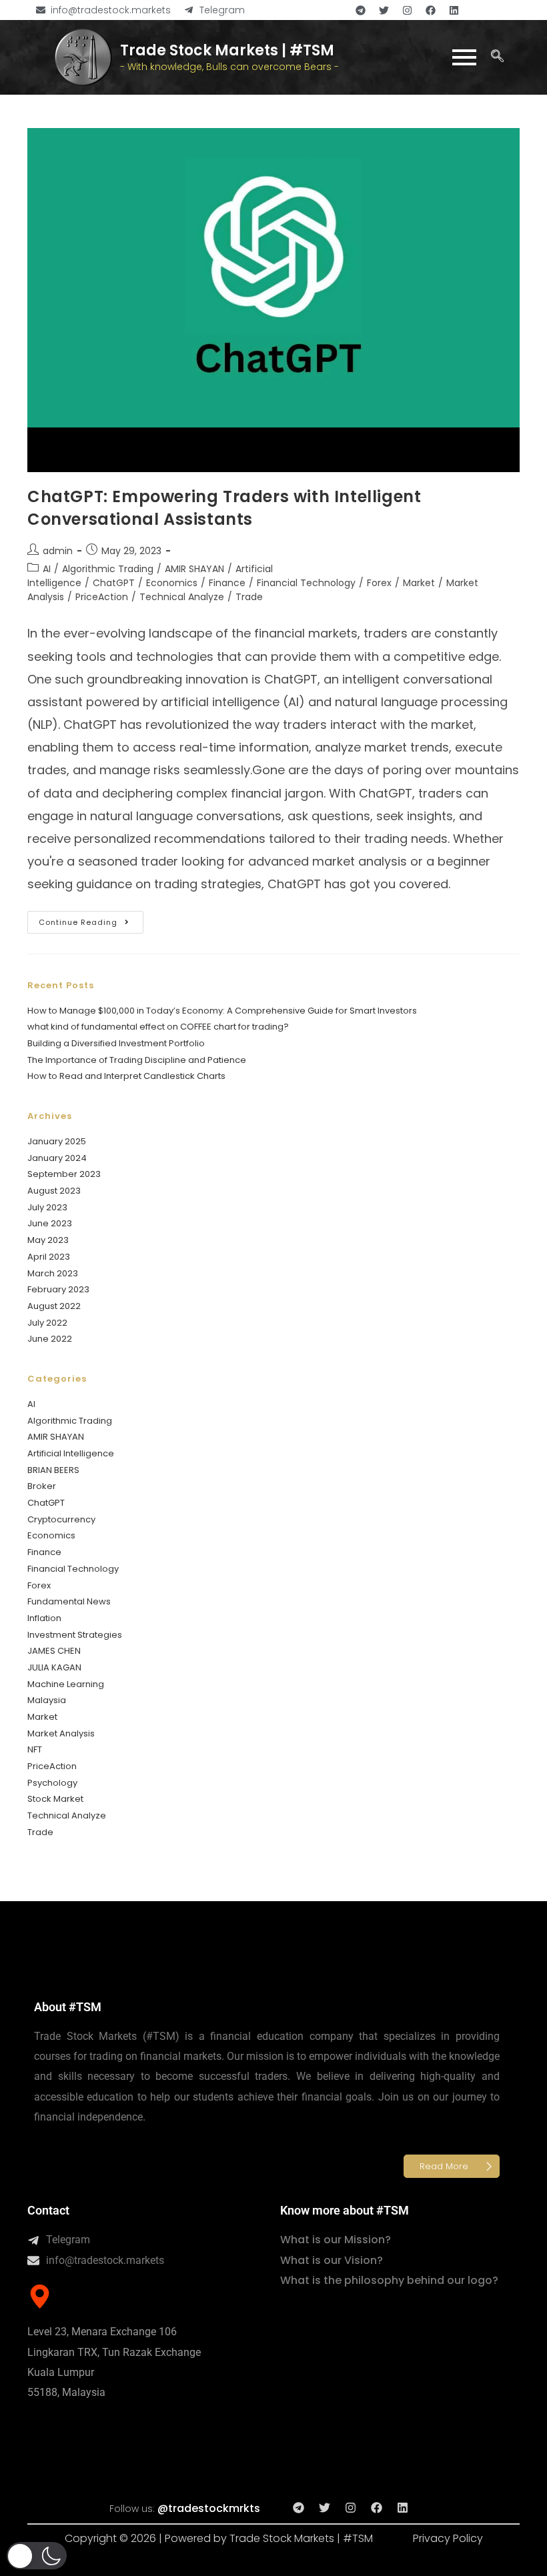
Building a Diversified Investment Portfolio (116, 1043)
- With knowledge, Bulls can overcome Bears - (229, 67)
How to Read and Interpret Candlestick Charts (126, 1076)
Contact (48, 2210)
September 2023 (64, 1174)
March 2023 (53, 1273)
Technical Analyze (182, 597)
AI (47, 569)
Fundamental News (69, 1601)
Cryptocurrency (61, 1519)
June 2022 (50, 1339)
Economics (172, 583)
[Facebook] (430, 10)
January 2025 (57, 1141)
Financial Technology (306, 583)
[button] (498, 57)
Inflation (44, 1618)
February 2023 (58, 1289)
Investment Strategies (75, 1635)
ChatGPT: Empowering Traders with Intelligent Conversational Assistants (224, 508)
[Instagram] (407, 10)
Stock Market (55, 1799)
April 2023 (49, 1257)
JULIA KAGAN (54, 1667)
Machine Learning (66, 1684)
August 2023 (54, 1191)
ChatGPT (114, 583)
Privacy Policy (448, 2538)
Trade (249, 597)
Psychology (52, 1783)
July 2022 (47, 1323)
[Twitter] (384, 10)
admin (58, 551)
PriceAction (102, 597)
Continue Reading (91, 919)
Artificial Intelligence (71, 1453)
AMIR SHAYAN (194, 569)
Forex (379, 583)
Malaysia (47, 1700)
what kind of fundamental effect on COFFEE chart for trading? (158, 1027)
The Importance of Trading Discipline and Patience (137, 1060)
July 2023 (47, 1207)
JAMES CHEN (54, 1651)
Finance (227, 583)
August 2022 (54, 1306)
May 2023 (48, 1240)
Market (419, 583)
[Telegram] (360, 10)
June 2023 (50, 1223)
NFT (35, 1749)
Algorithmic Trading (108, 569)
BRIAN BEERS (53, 1470)
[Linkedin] (454, 10)
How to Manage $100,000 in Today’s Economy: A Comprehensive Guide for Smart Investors (222, 1011)
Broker (42, 1486)
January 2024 (57, 1158)
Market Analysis (61, 1733)
